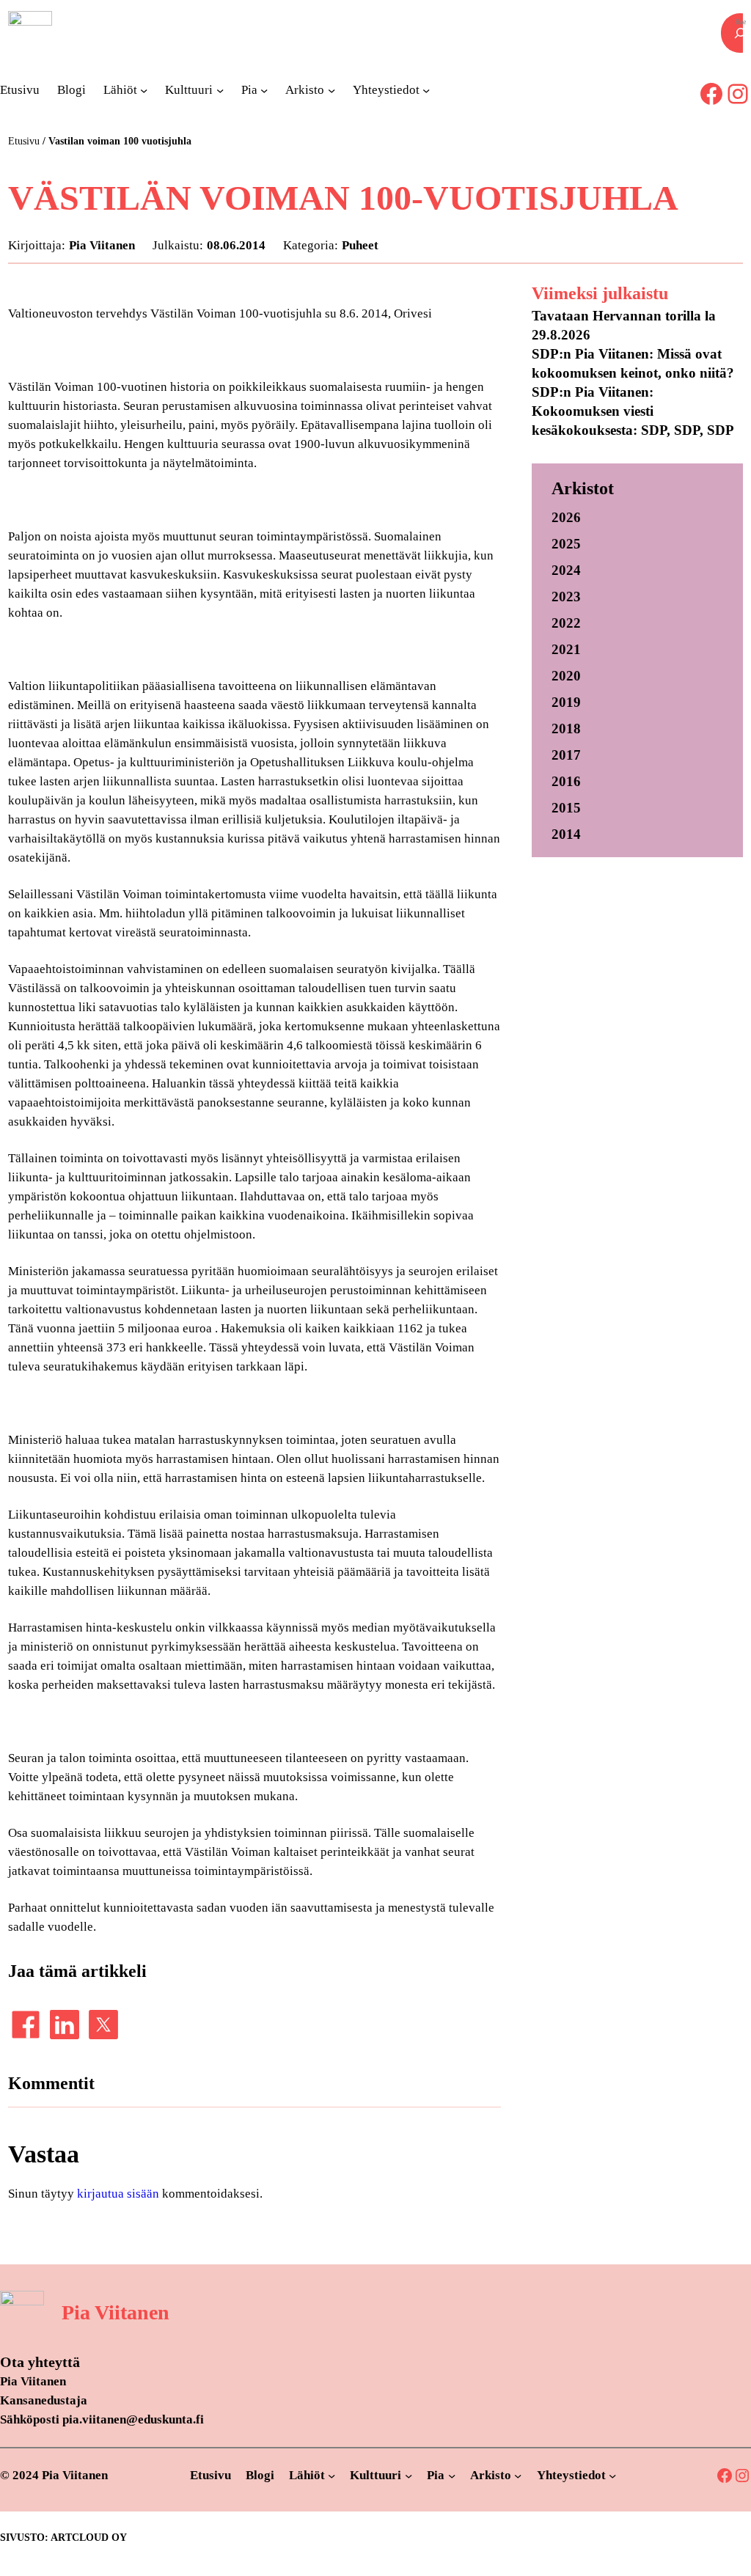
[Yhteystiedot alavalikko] (426, 90)
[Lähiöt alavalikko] (144, 90)
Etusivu (24, 141)
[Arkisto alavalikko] (331, 90)
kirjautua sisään (118, 2194)
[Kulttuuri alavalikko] (220, 90)
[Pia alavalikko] (264, 90)
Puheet (360, 245)
